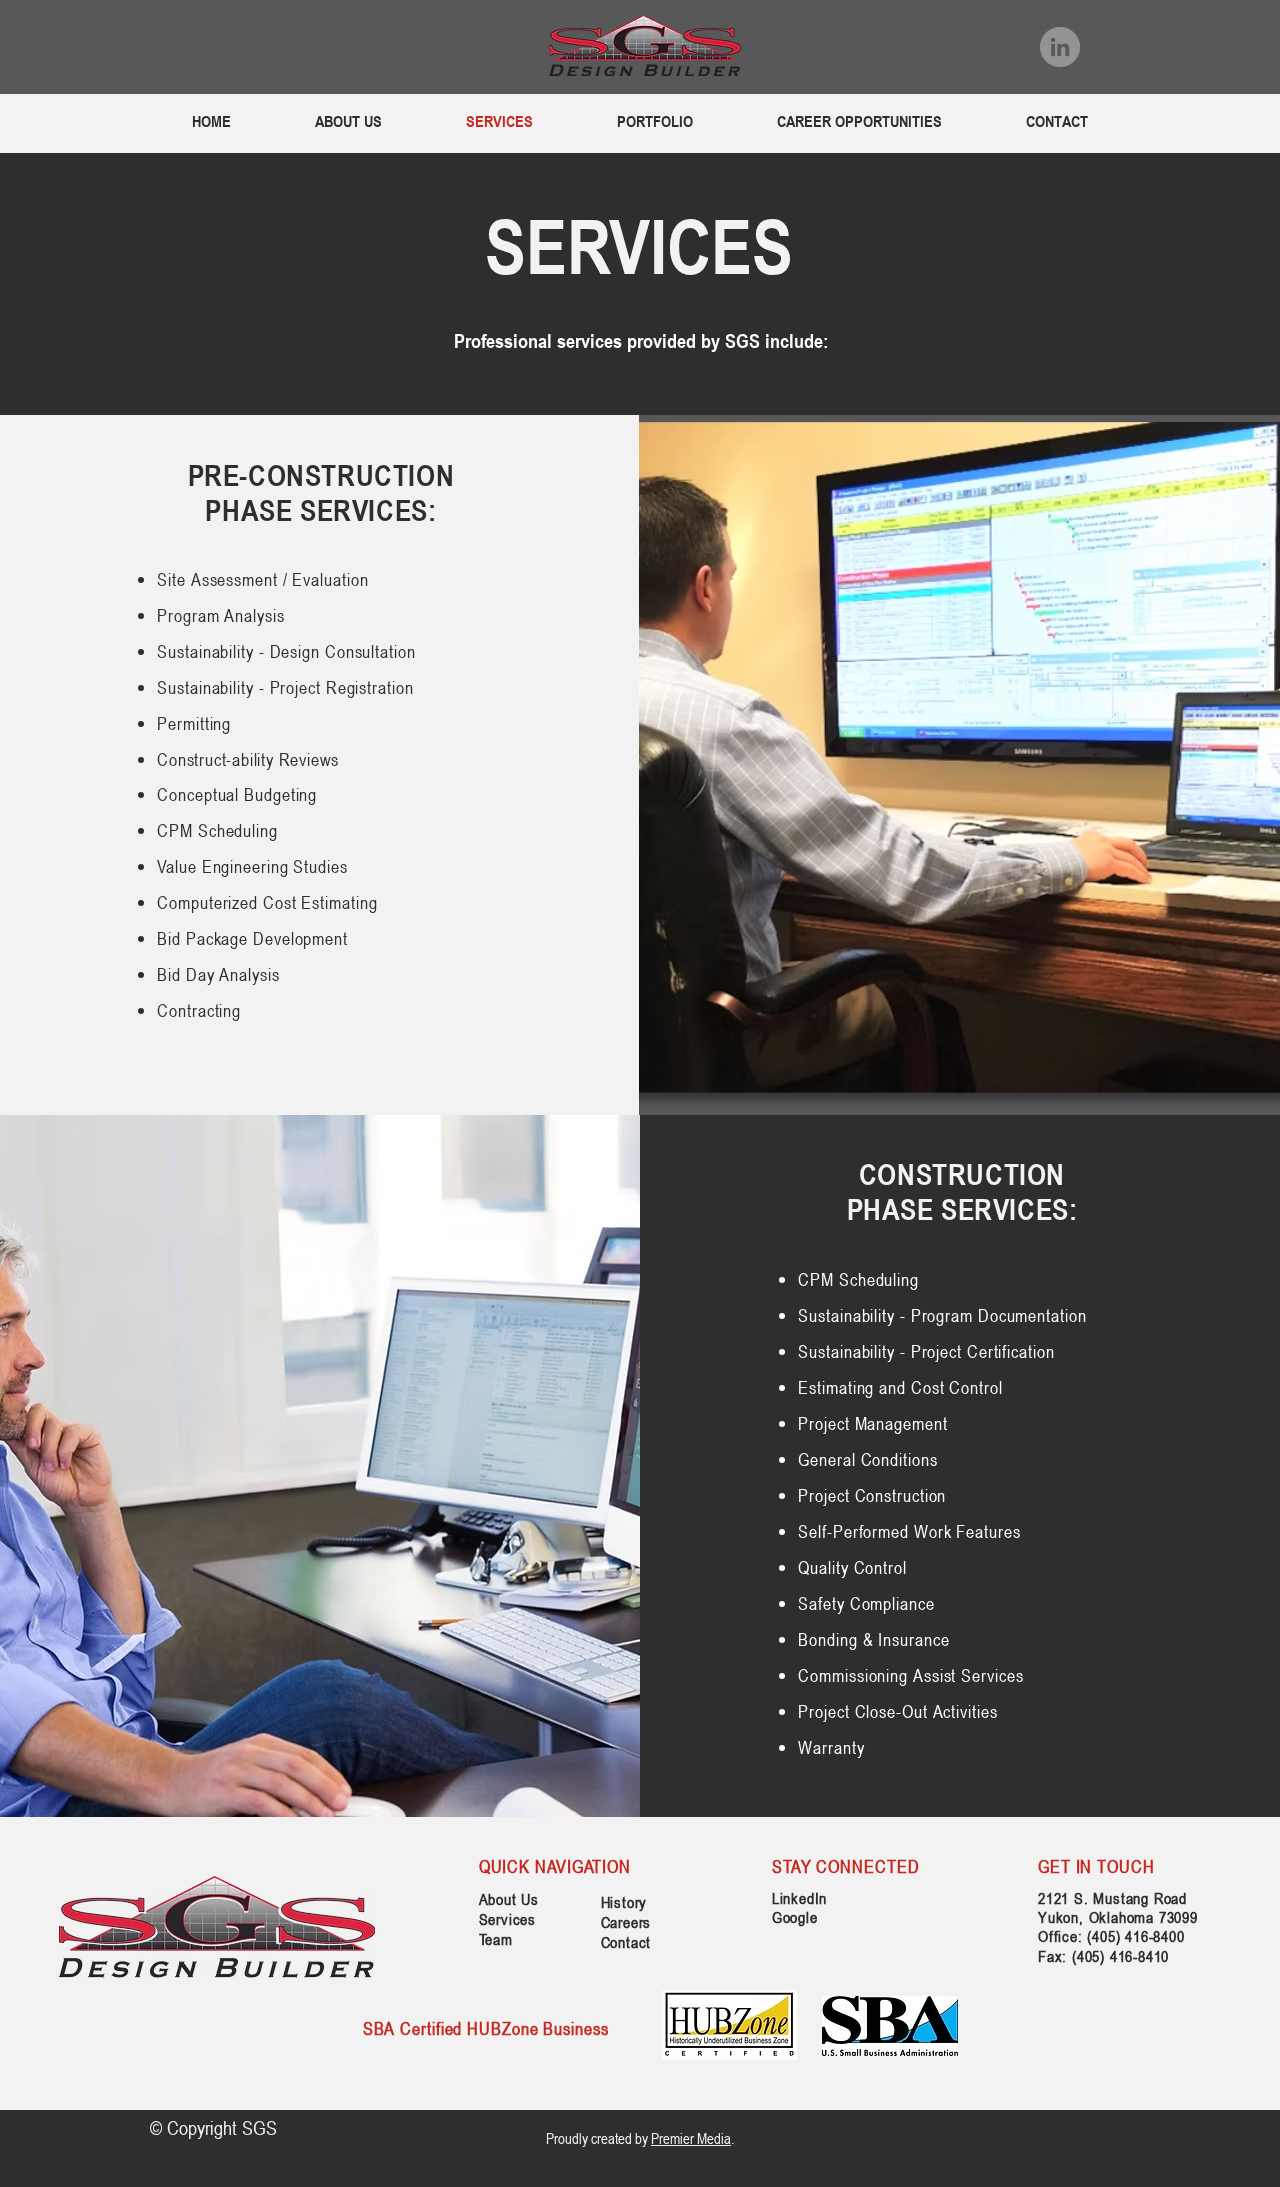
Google (795, 1917)
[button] (655, 121)
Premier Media (691, 2138)
